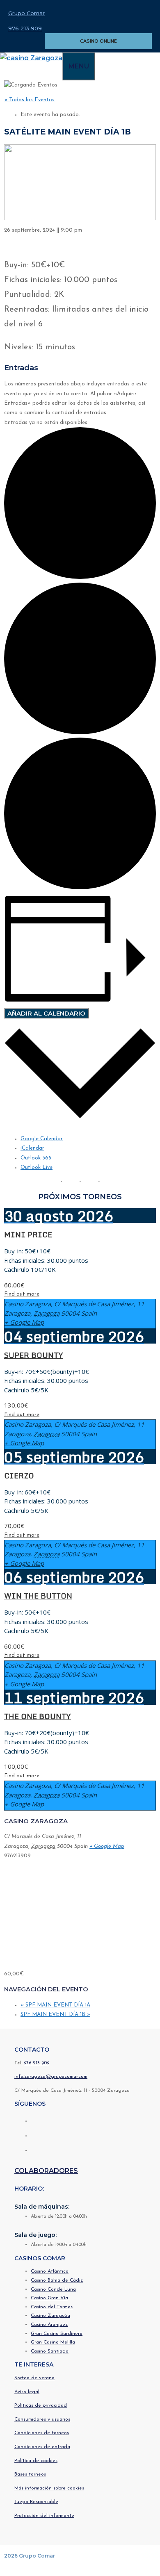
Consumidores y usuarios (42, 2419)
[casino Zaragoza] (31, 58)
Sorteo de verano (34, 2378)
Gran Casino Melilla (53, 2342)
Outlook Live (37, 1167)
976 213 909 (25, 28)
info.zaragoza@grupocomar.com (51, 2077)
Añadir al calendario (46, 1013)
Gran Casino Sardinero (57, 2334)
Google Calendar (42, 1139)
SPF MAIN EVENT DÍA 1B (55, 2015)
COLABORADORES (46, 2171)
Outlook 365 (36, 1158)
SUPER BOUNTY (34, 1355)
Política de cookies (36, 2461)
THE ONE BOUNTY (38, 1716)
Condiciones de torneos (42, 2433)
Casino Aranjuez (49, 2325)
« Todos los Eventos (29, 100)
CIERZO (19, 1476)
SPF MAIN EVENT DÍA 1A (55, 2005)
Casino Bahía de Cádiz (57, 2280)
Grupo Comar (26, 13)
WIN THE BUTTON (38, 1596)
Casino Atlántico (50, 2271)
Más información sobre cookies (49, 2488)
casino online (98, 41)
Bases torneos (30, 2474)
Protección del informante (44, 2516)
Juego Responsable (36, 2502)
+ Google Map (24, 1322)
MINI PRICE (28, 1234)
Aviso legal (27, 2392)
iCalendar (32, 1148)
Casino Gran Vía (49, 2298)
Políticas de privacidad (41, 2405)
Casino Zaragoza (50, 2316)
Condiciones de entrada (42, 2447)
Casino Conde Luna (53, 2289)
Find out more (22, 1294)
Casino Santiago (50, 2351)
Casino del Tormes (52, 2307)
